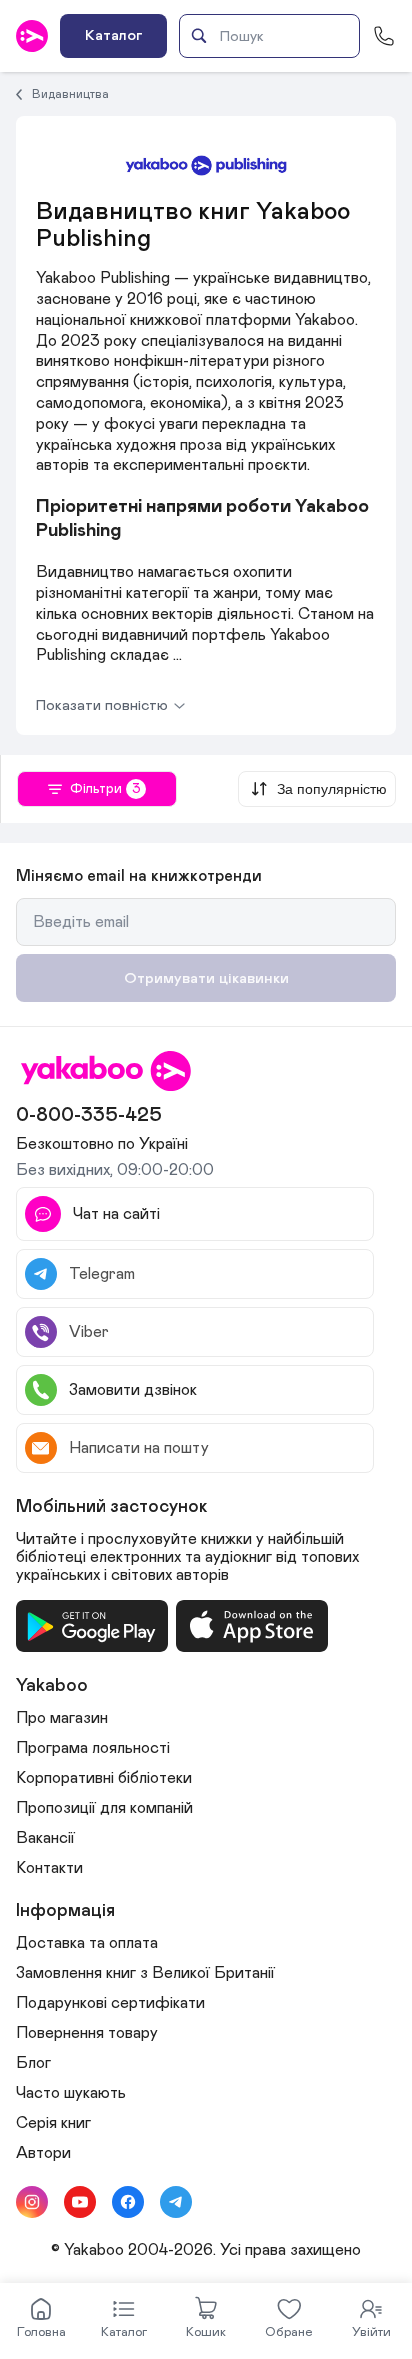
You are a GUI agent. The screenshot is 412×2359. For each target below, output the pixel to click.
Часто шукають (71, 2093)
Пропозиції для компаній (104, 1808)
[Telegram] (176, 2202)
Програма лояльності (93, 1748)
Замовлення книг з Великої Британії (145, 1973)
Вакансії (45, 1838)
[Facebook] (128, 2202)
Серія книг (53, 2123)
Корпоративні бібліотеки (104, 1778)
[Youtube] (80, 2202)
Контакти (49, 1868)
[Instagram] (32, 2202)
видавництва (70, 94)
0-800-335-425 (89, 1115)
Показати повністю (102, 705)
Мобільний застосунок (112, 1507)
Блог (33, 2063)
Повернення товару (87, 2033)
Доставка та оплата (87, 1943)
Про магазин (62, 1718)
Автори (43, 2153)
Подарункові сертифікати (110, 2003)
